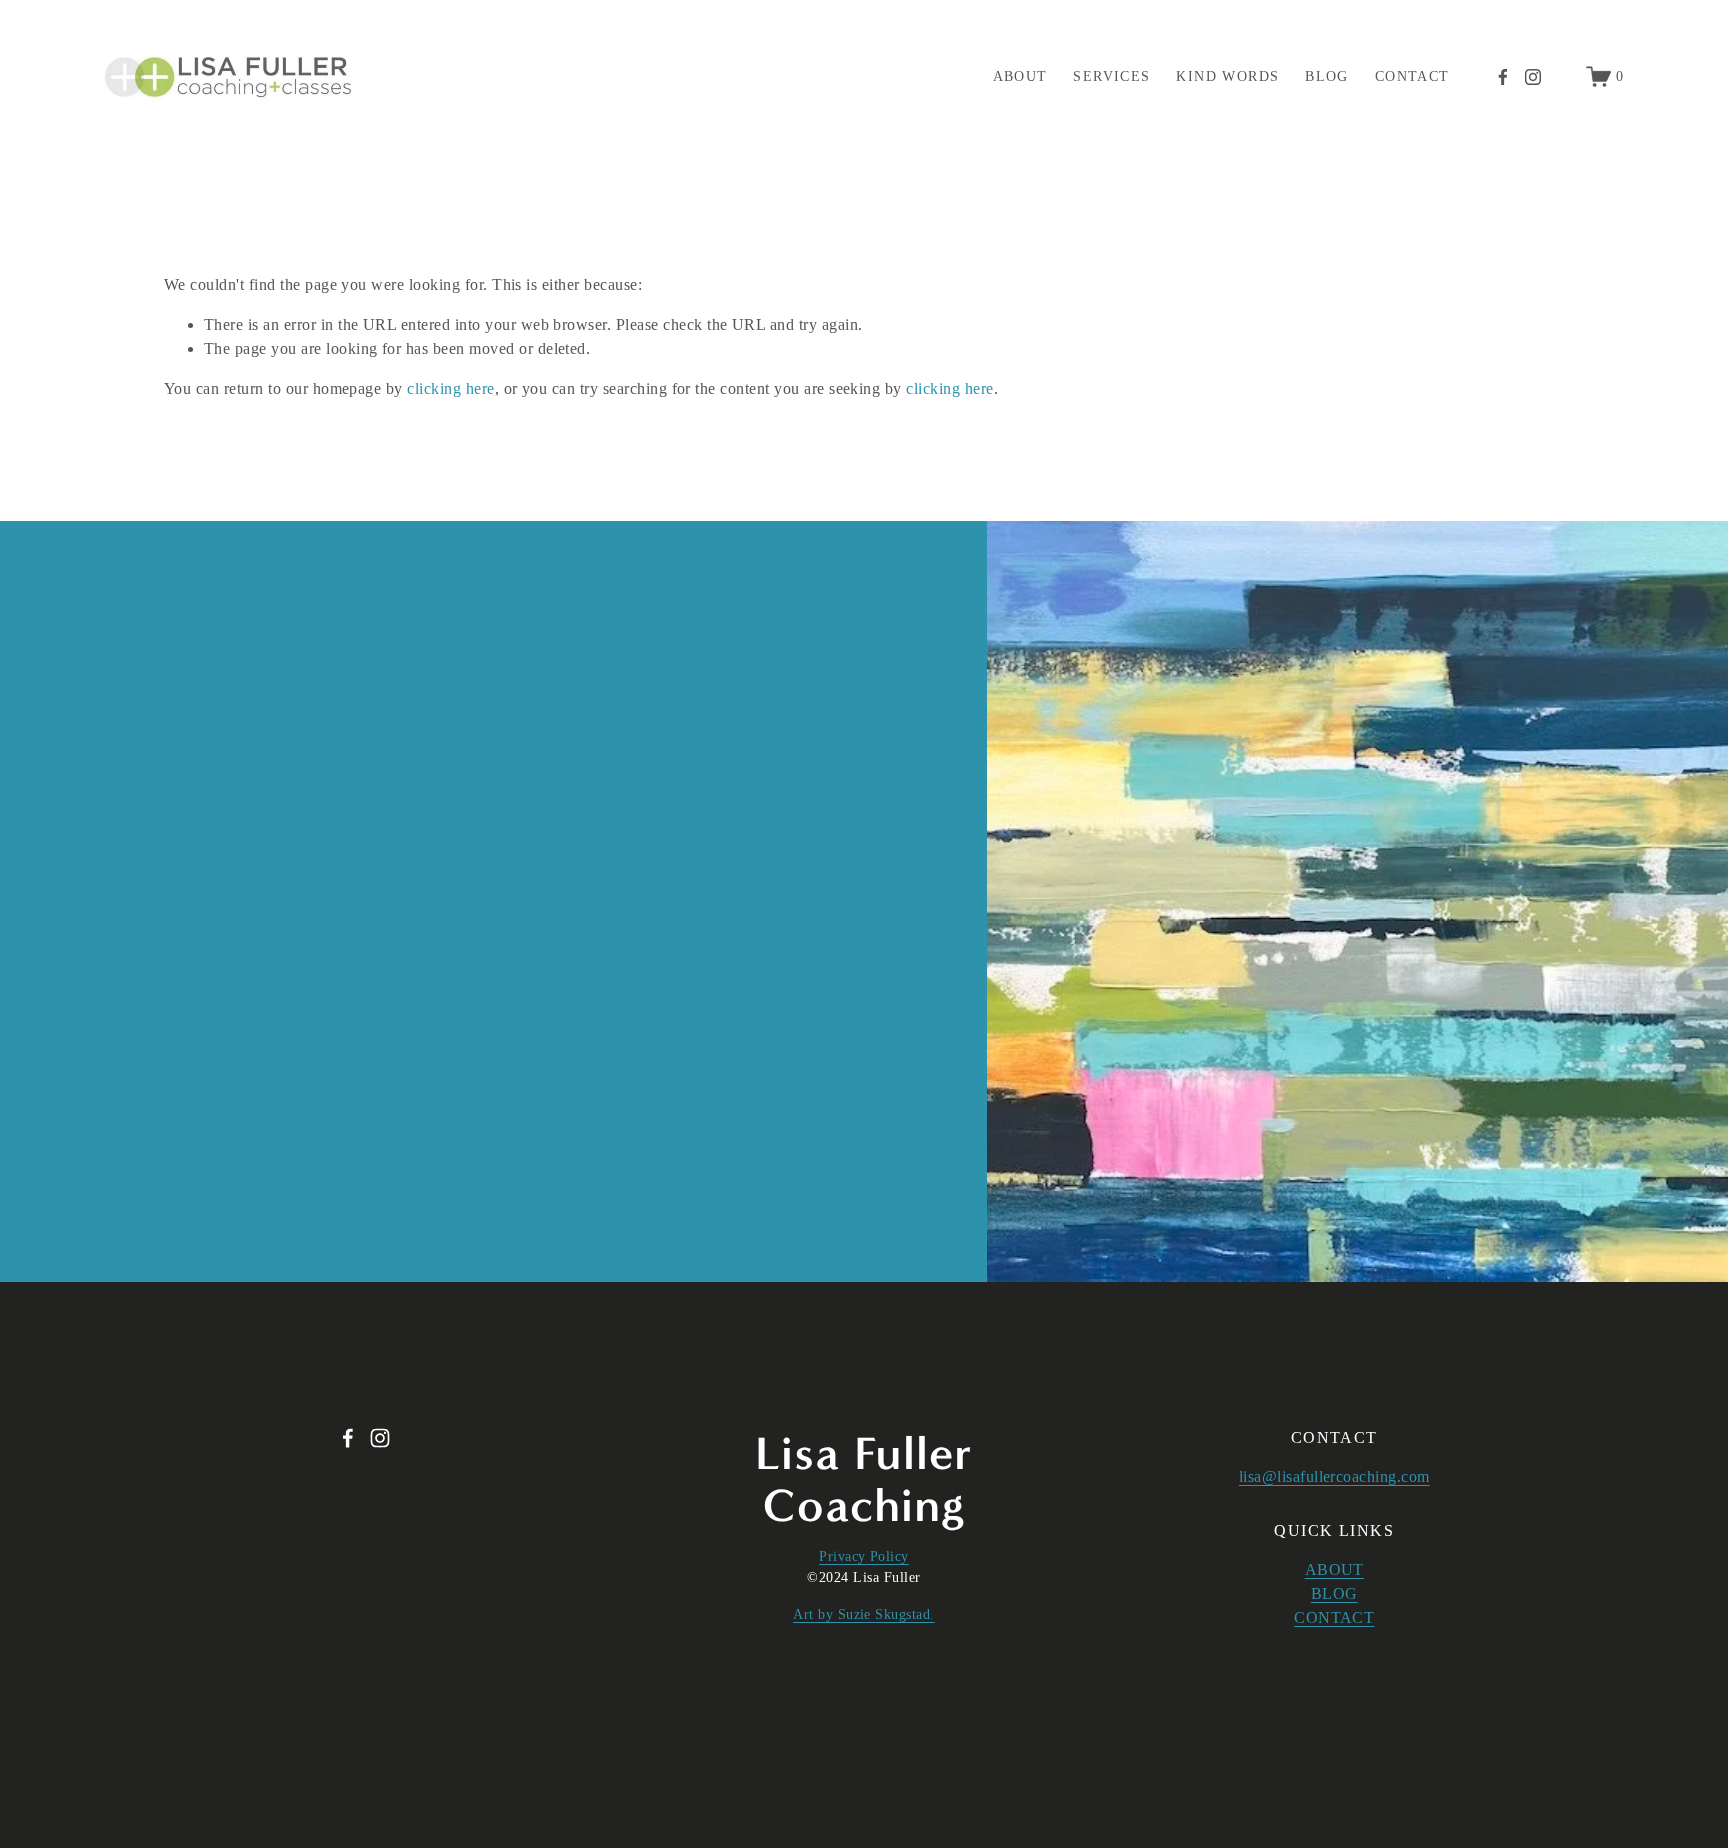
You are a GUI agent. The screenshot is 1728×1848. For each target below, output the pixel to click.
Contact (1412, 76)
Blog (1327, 76)
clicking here (450, 388)
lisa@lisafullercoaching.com (1334, 1476)
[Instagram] (1533, 77)
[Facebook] (1503, 77)
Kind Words (1227, 76)
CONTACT (1334, 1617)
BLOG (1334, 1593)
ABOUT (1334, 1569)
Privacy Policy (864, 1556)
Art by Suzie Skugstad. (864, 1614)
